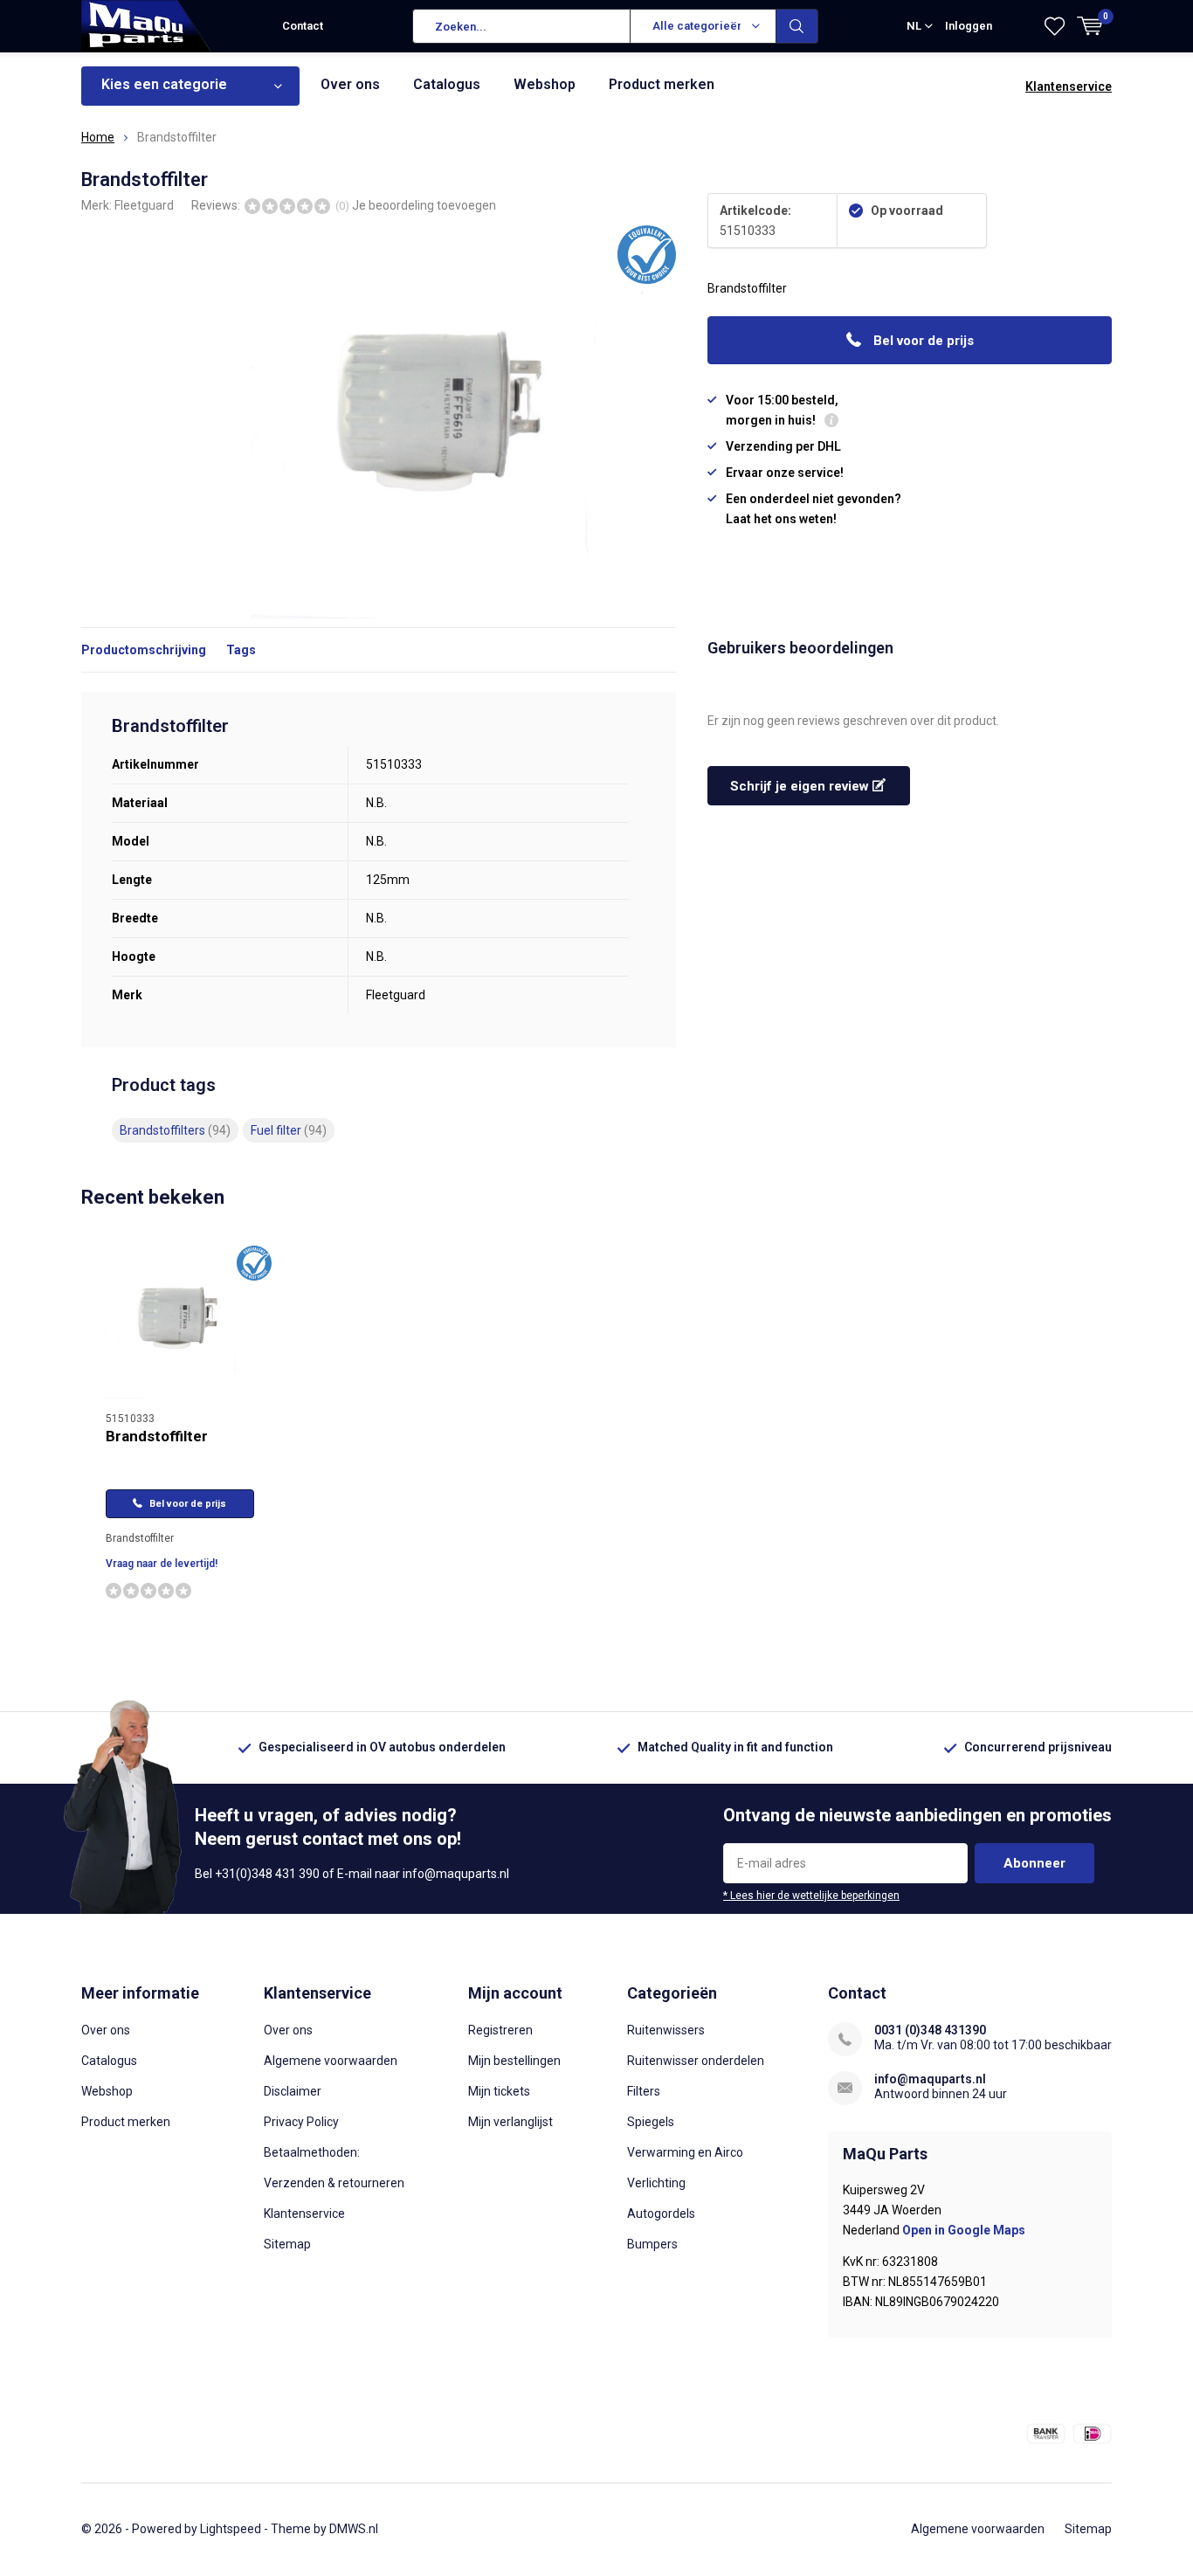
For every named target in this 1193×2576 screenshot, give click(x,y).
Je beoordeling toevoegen (424, 205)
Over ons (350, 84)
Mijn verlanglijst (510, 2122)
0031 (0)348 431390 (930, 2030)
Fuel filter (289, 1130)
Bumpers (652, 2244)
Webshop (545, 84)
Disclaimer (293, 2091)
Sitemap (287, 2244)
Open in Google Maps (964, 2230)
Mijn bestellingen (514, 2061)
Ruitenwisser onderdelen (696, 2061)
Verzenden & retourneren (334, 2183)
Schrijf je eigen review (801, 786)
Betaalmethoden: (312, 2152)
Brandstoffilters (175, 1130)
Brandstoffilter (157, 1436)
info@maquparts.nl (930, 2079)
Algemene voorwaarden (331, 2061)
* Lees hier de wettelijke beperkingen (811, 1896)
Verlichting (656, 2183)
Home (98, 137)
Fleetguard (144, 205)
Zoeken (797, 26)
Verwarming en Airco (685, 2152)
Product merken (662, 84)
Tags (241, 650)
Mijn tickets (499, 2091)
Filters (644, 2091)
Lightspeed (231, 2529)
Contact (303, 26)
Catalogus (447, 84)
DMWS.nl (354, 2529)
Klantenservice (1069, 86)
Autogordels (661, 2213)
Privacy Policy (301, 2122)
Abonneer (1034, 1863)
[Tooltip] (831, 422)
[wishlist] (1055, 26)
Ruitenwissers (666, 2030)
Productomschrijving (144, 650)
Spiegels (651, 2122)
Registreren (500, 2030)
